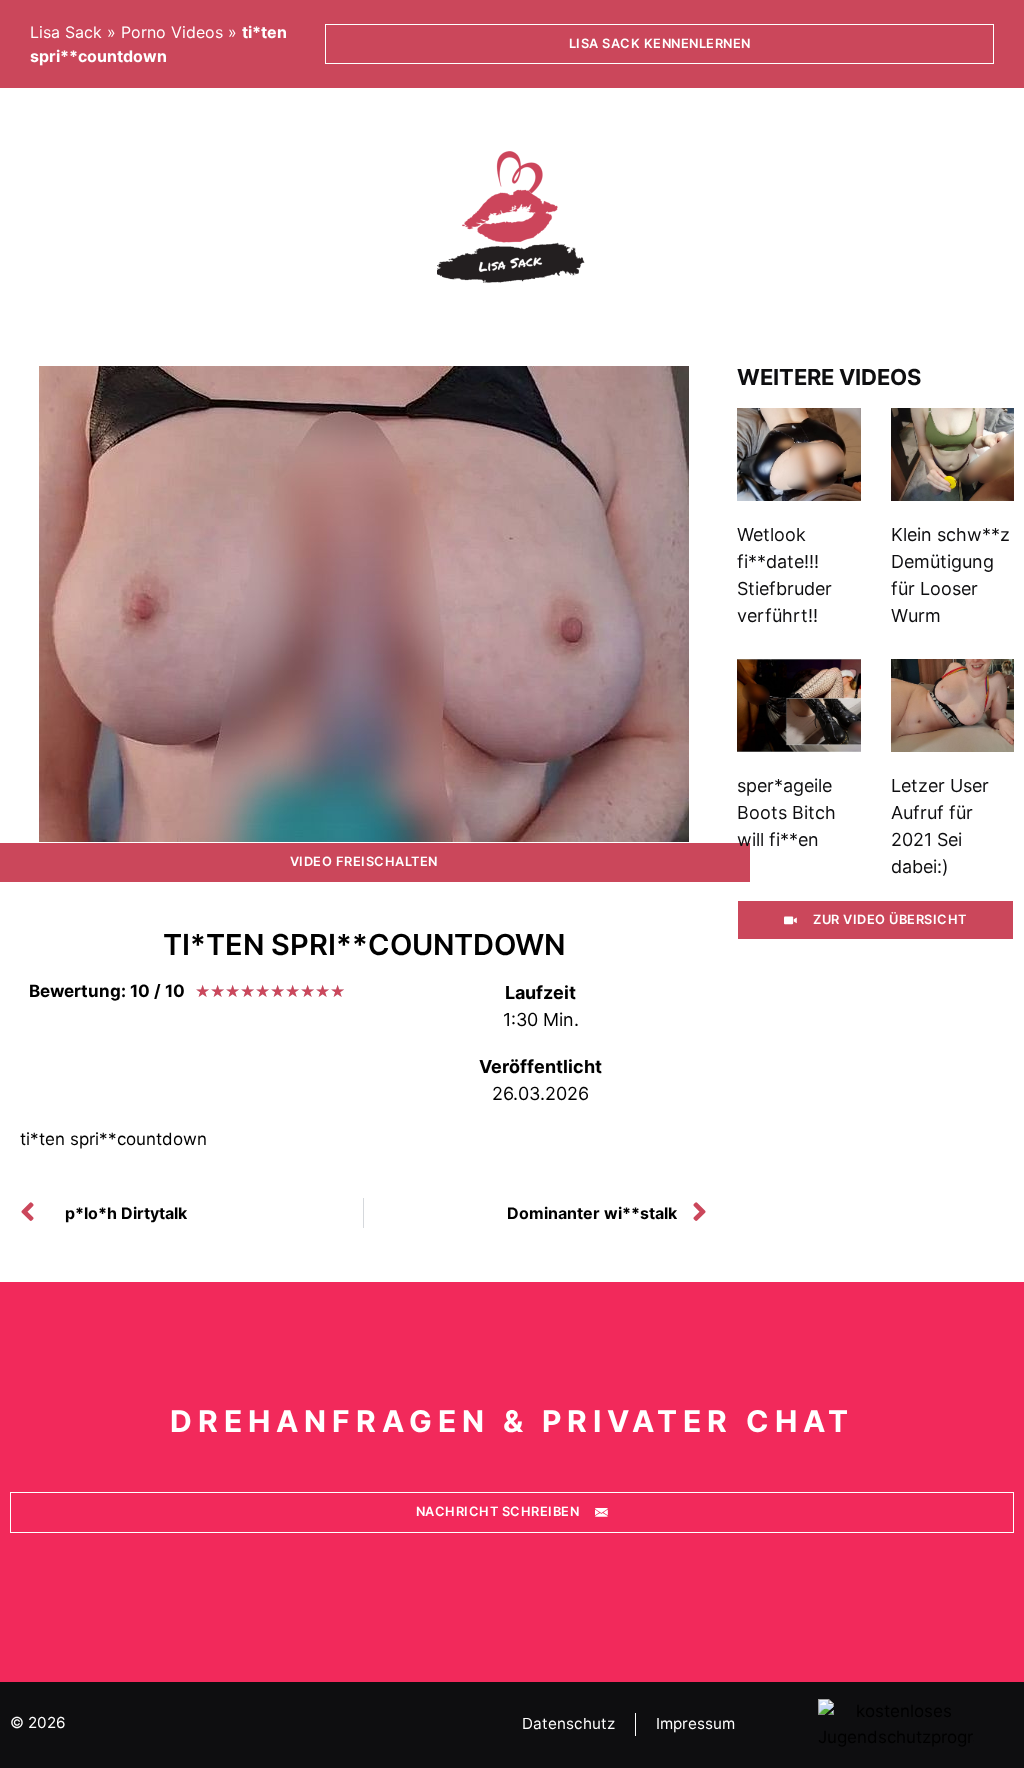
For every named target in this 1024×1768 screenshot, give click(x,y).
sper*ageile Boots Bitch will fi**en (786, 812)
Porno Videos (172, 32)
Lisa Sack (66, 32)
